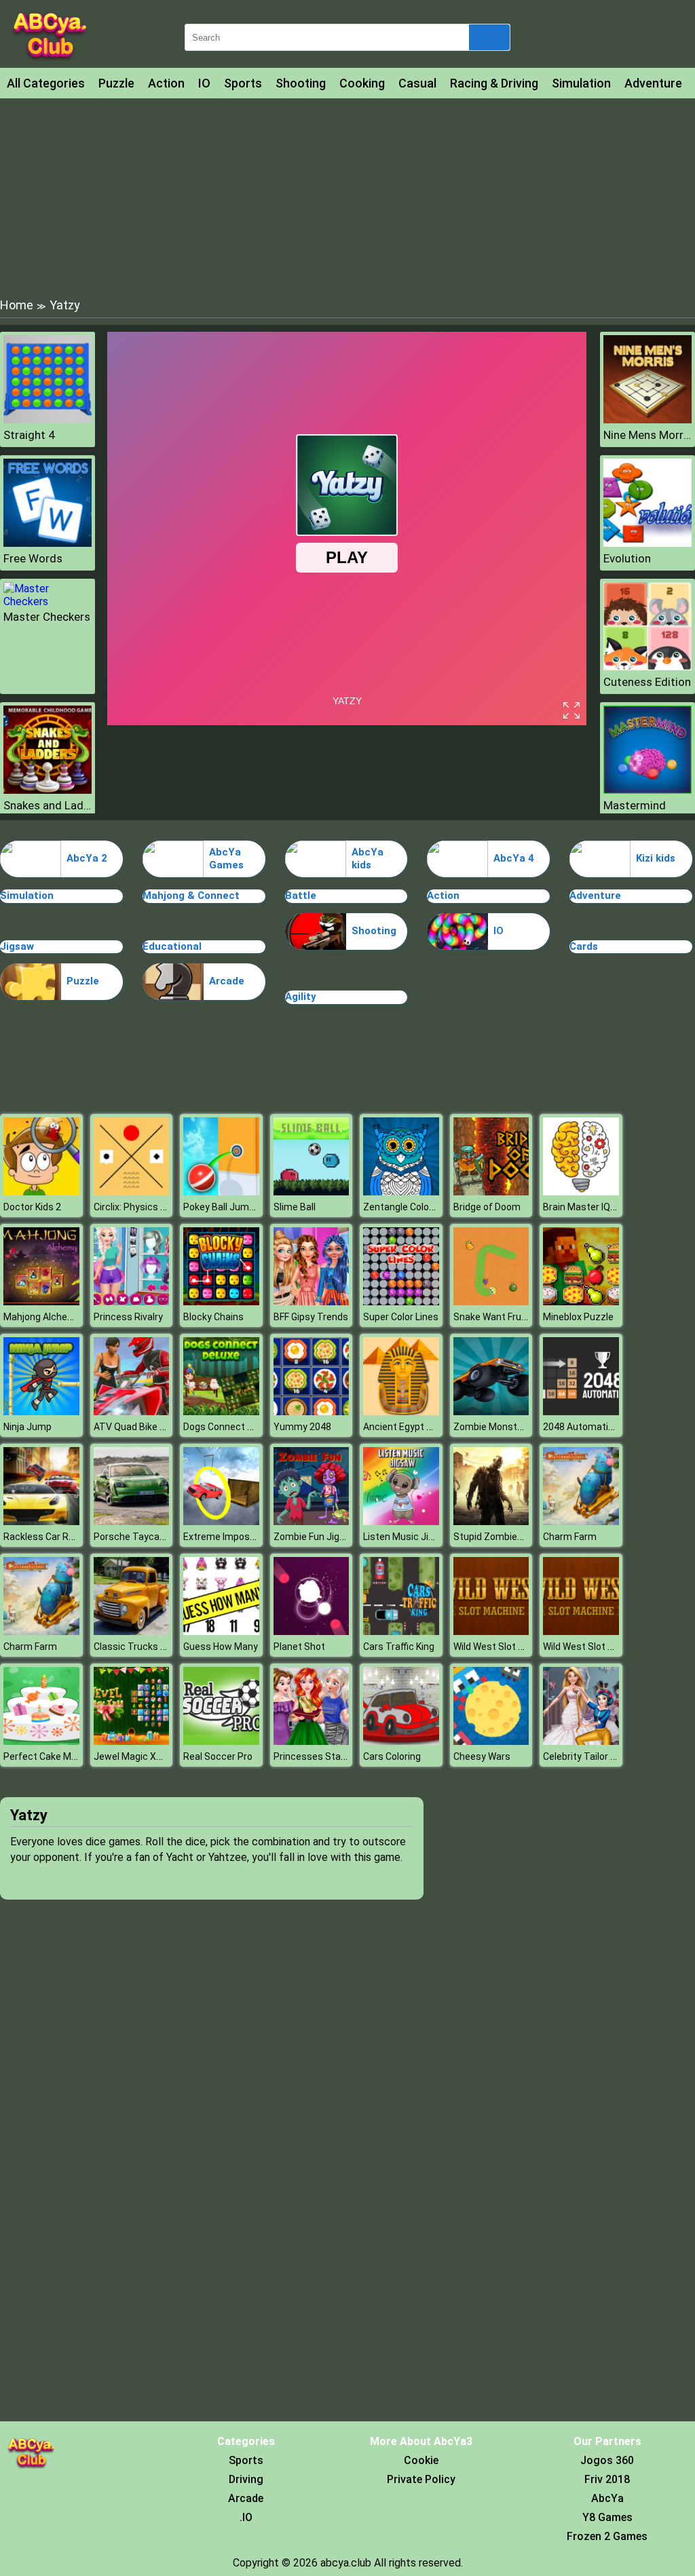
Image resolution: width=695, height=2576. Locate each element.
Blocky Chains (213, 1317)
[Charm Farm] (581, 1521)
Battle (301, 896)
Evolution (627, 558)
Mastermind (635, 805)
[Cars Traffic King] (401, 1631)
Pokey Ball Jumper (223, 1207)
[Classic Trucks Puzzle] (132, 1631)
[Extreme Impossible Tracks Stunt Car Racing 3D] (221, 1521)
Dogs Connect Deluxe (230, 1427)
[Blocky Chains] (221, 1302)
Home (17, 305)
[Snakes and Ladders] (48, 790)
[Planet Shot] (312, 1631)
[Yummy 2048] (312, 1411)
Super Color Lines (401, 1317)
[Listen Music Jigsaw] (401, 1521)
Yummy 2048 (302, 1427)
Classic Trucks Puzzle (142, 1647)
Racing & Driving (494, 83)
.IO (246, 2517)
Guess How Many (221, 1647)
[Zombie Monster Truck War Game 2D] (491, 1411)
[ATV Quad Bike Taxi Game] (132, 1411)
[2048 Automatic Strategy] (581, 1411)
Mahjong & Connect (191, 896)
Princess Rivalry (128, 1317)
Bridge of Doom (487, 1207)
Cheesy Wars (482, 1756)
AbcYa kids (368, 859)
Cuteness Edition (647, 682)
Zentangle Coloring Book (416, 1207)
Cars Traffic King (399, 1647)
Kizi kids (656, 858)
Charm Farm (570, 1537)
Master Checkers (47, 617)
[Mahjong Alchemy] (41, 1302)
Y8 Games (607, 2517)
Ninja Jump (27, 1427)
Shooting (301, 83)
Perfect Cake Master (49, 1756)
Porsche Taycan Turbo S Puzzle (163, 1537)
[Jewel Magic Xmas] (132, 1741)
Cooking (362, 83)
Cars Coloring (392, 1756)
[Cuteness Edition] (647, 667)
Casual (417, 83)
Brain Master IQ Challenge (599, 1207)
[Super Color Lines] (401, 1302)
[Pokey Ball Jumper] (221, 1192)
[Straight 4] (48, 420)
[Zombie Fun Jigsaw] (312, 1521)
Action (166, 83)
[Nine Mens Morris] (647, 420)
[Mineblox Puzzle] (581, 1302)
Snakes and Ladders (48, 805)
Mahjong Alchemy (42, 1317)
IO (204, 83)
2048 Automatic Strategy (599, 1427)
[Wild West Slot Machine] (491, 1631)
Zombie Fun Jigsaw (316, 1537)
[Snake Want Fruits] (491, 1302)
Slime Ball (295, 1207)
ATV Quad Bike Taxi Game (150, 1427)
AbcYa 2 (87, 858)
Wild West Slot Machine (504, 1647)
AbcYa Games (226, 859)
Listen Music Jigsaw (408, 1537)
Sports (243, 83)
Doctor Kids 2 (32, 1207)
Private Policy (421, 2479)
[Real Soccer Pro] (221, 1741)
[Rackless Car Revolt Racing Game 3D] (41, 1521)
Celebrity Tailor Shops (590, 1756)
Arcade (227, 981)
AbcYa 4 (514, 858)
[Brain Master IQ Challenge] (581, 1192)
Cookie (421, 2460)
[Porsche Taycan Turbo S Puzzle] (132, 1521)
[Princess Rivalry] (132, 1302)
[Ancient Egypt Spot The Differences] (401, 1411)
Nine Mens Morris (647, 435)
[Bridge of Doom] (491, 1192)
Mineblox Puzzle (578, 1317)
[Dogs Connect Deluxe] (221, 1411)
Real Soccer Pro (218, 1756)
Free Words (33, 558)
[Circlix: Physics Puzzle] (132, 1192)
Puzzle (116, 83)
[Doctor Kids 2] (41, 1192)
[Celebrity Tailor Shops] (581, 1741)
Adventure (653, 83)
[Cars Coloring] (401, 1741)
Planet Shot (299, 1647)
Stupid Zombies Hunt (500, 1537)
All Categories (46, 83)
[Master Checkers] (48, 601)
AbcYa (607, 2498)
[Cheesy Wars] (491, 1741)
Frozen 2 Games (607, 2536)
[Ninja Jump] (41, 1411)
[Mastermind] (647, 790)
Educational (172, 946)
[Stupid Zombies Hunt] (491, 1521)
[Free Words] (48, 543)
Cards (584, 946)
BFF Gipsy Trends (311, 1317)
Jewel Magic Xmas (135, 1756)
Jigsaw (17, 946)
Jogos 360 (607, 2460)
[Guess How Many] (221, 1631)
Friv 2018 (607, 2479)
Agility (301, 997)
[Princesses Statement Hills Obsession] (312, 1741)
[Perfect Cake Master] (41, 1741)
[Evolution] (647, 543)
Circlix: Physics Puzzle (142, 1207)
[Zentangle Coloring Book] (401, 1192)
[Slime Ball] (312, 1192)
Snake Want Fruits (493, 1317)
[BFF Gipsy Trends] (312, 1302)
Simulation (581, 83)
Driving (246, 2479)
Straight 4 (29, 435)
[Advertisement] (347, 197)
